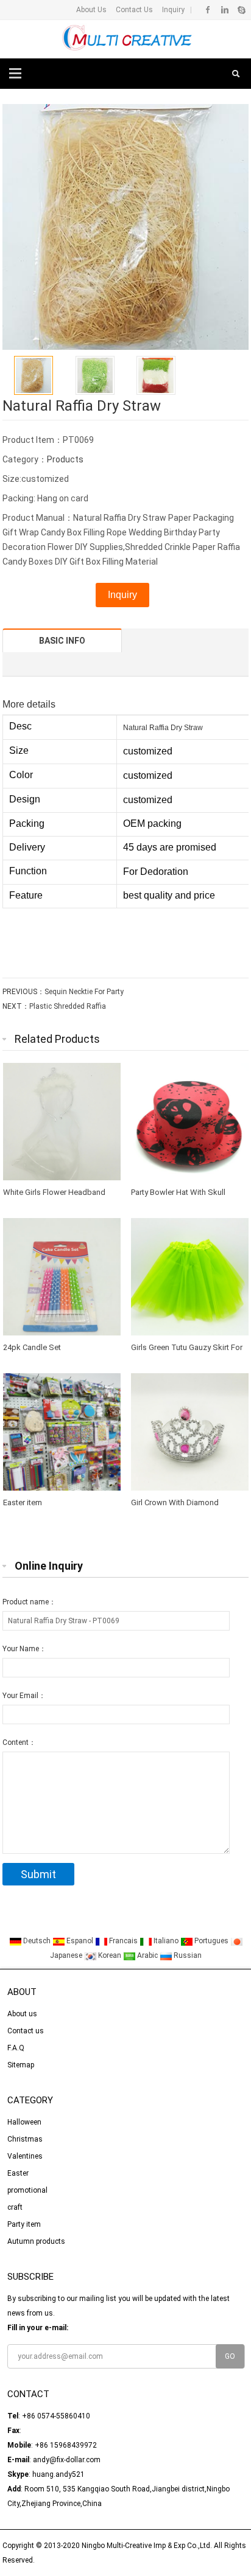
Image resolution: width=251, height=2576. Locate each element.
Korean (110, 1955)
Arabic (147, 1955)
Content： (19, 1742)
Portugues (211, 1941)
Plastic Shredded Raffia (68, 1006)
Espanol (80, 1941)
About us (22, 2014)
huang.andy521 (58, 2474)
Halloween (24, 2122)
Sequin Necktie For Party (84, 992)
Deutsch (37, 1941)
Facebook (208, 10)
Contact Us (133, 10)
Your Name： (24, 1649)
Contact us (26, 2031)
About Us (91, 10)
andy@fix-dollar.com (67, 2460)
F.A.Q (16, 2048)
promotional (27, 2190)
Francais (123, 1941)
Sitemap (21, 2065)
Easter (18, 2173)
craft (15, 2207)
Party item (24, 2224)
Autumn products (36, 2241)
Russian (187, 1955)
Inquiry (172, 10)
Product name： (29, 1602)
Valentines (25, 2156)
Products (65, 459)
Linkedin (224, 10)
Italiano (166, 1941)
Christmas (25, 2139)
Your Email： (24, 1696)
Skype (241, 10)
